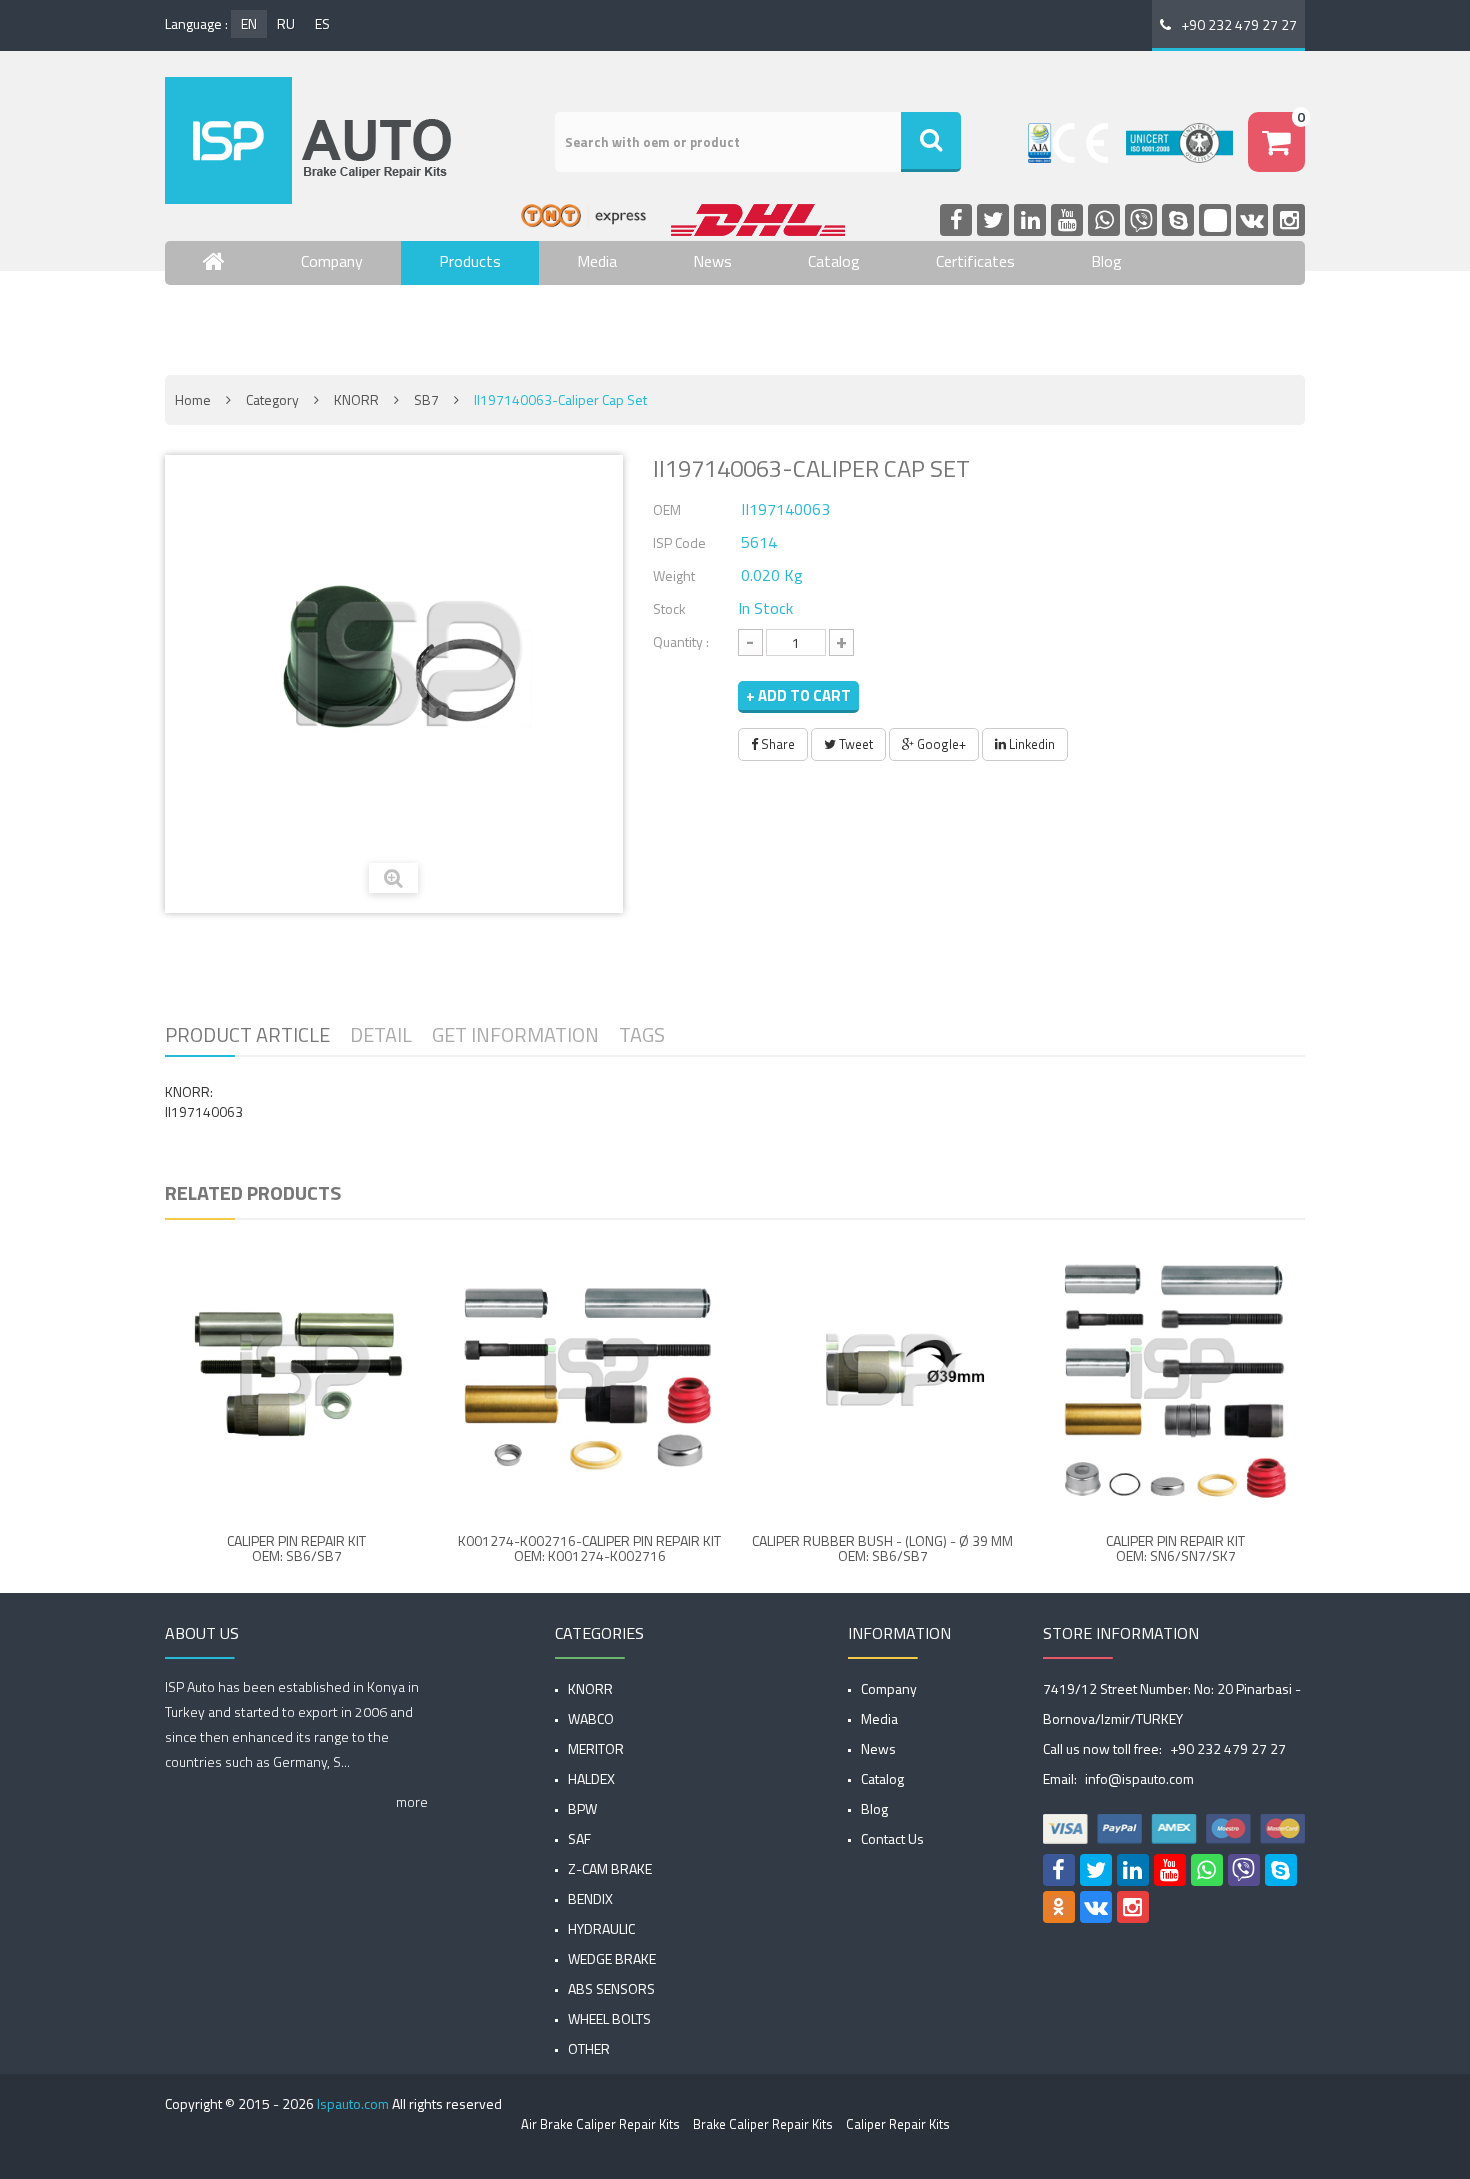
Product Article (247, 1034)
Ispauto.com (353, 2103)
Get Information (515, 1034)
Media (597, 261)
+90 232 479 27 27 (1239, 24)
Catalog (834, 261)
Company (332, 261)
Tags (642, 1034)
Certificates (975, 261)
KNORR (356, 399)
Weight (674, 575)
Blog (1106, 261)
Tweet (854, 744)
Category (272, 399)
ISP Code (679, 542)
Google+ (940, 744)
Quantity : (681, 641)
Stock (669, 608)
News (712, 261)
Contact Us (241, 320)
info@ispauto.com (1139, 1778)
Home (193, 399)
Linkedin (1030, 744)
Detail (381, 1034)
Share (776, 744)
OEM (667, 509)
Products (470, 261)
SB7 (426, 399)
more (412, 1801)
